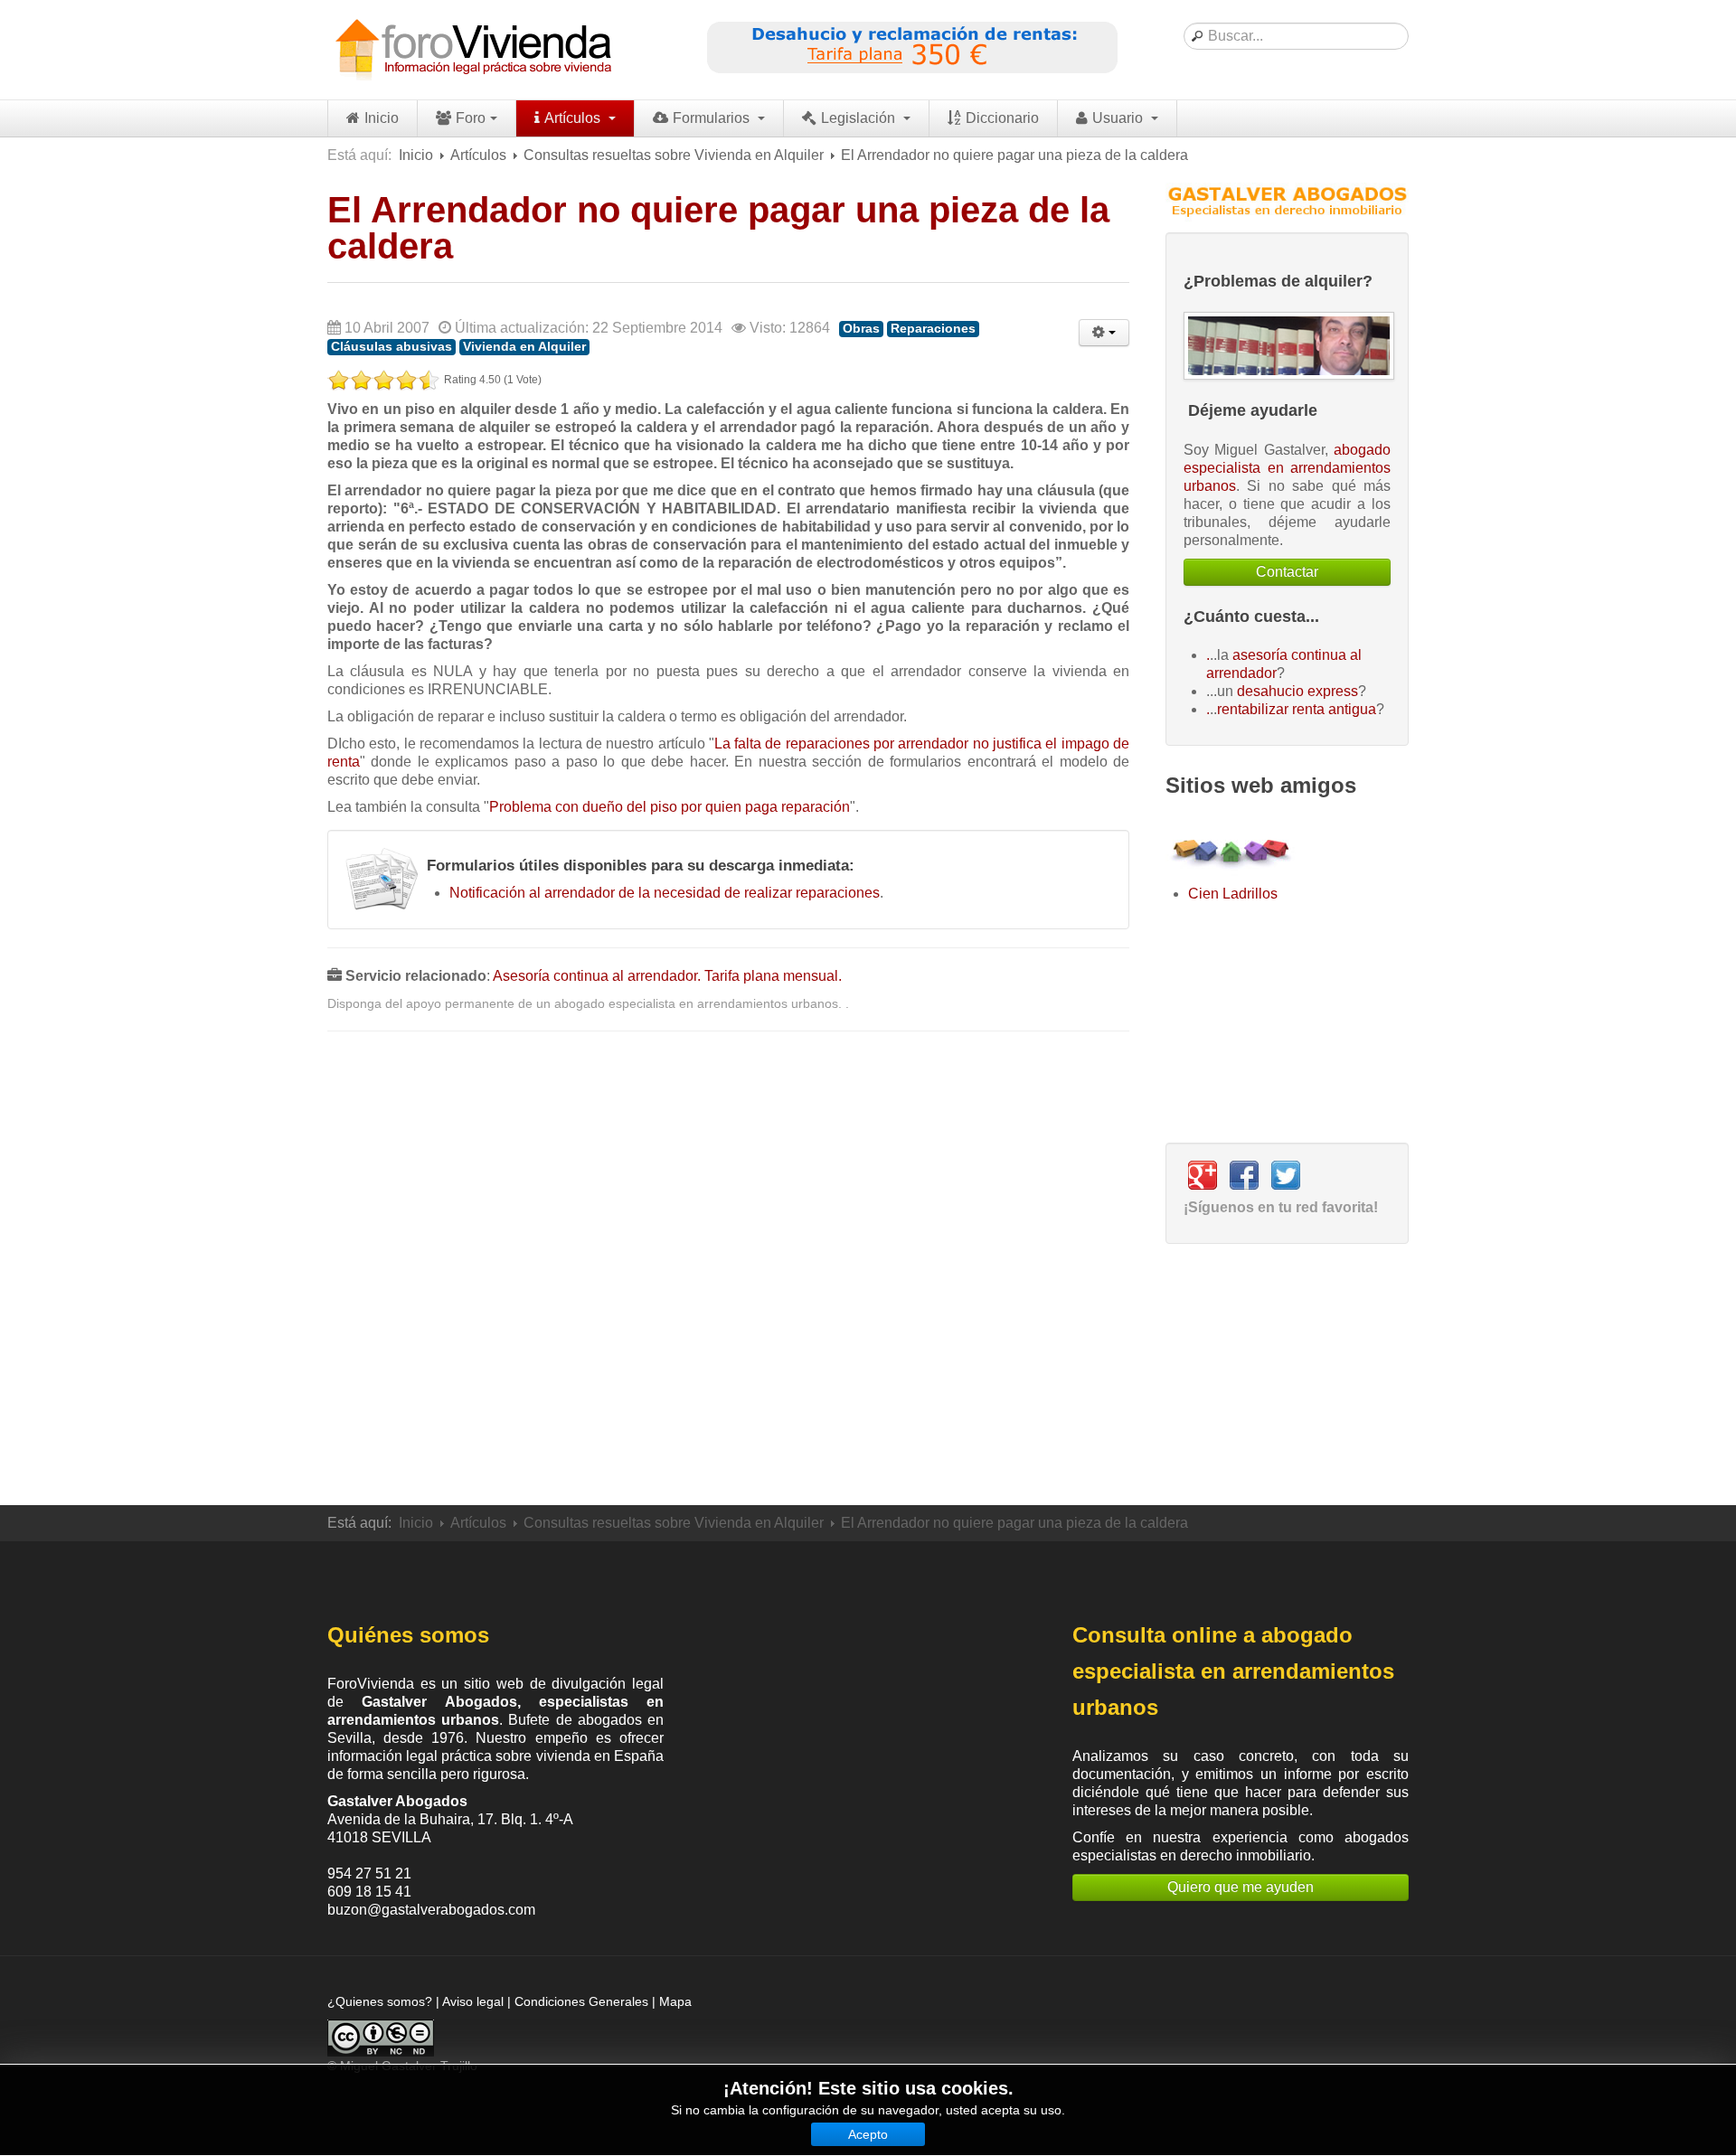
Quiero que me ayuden (1241, 1887)
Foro (471, 118)
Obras (861, 329)
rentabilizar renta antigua (1297, 709)
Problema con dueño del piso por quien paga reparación (670, 807)
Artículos (574, 118)
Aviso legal (473, 2001)
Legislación (860, 118)
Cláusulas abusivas (392, 347)
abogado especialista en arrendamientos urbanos (1287, 468)
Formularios (713, 118)
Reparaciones (933, 329)
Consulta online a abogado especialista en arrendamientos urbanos (1233, 1671)
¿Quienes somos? (380, 2001)
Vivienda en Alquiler (524, 347)
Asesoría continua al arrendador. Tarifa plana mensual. (667, 976)
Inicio (382, 118)
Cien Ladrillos (1233, 894)
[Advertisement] (728, 1269)
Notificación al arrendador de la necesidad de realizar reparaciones (665, 893)
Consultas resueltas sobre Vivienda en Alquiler (674, 155)
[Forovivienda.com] (472, 50)
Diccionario (1002, 118)
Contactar (1287, 572)
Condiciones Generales (581, 2001)
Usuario (1119, 118)
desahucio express (1297, 691)
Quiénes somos (408, 1635)
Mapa (675, 2001)
